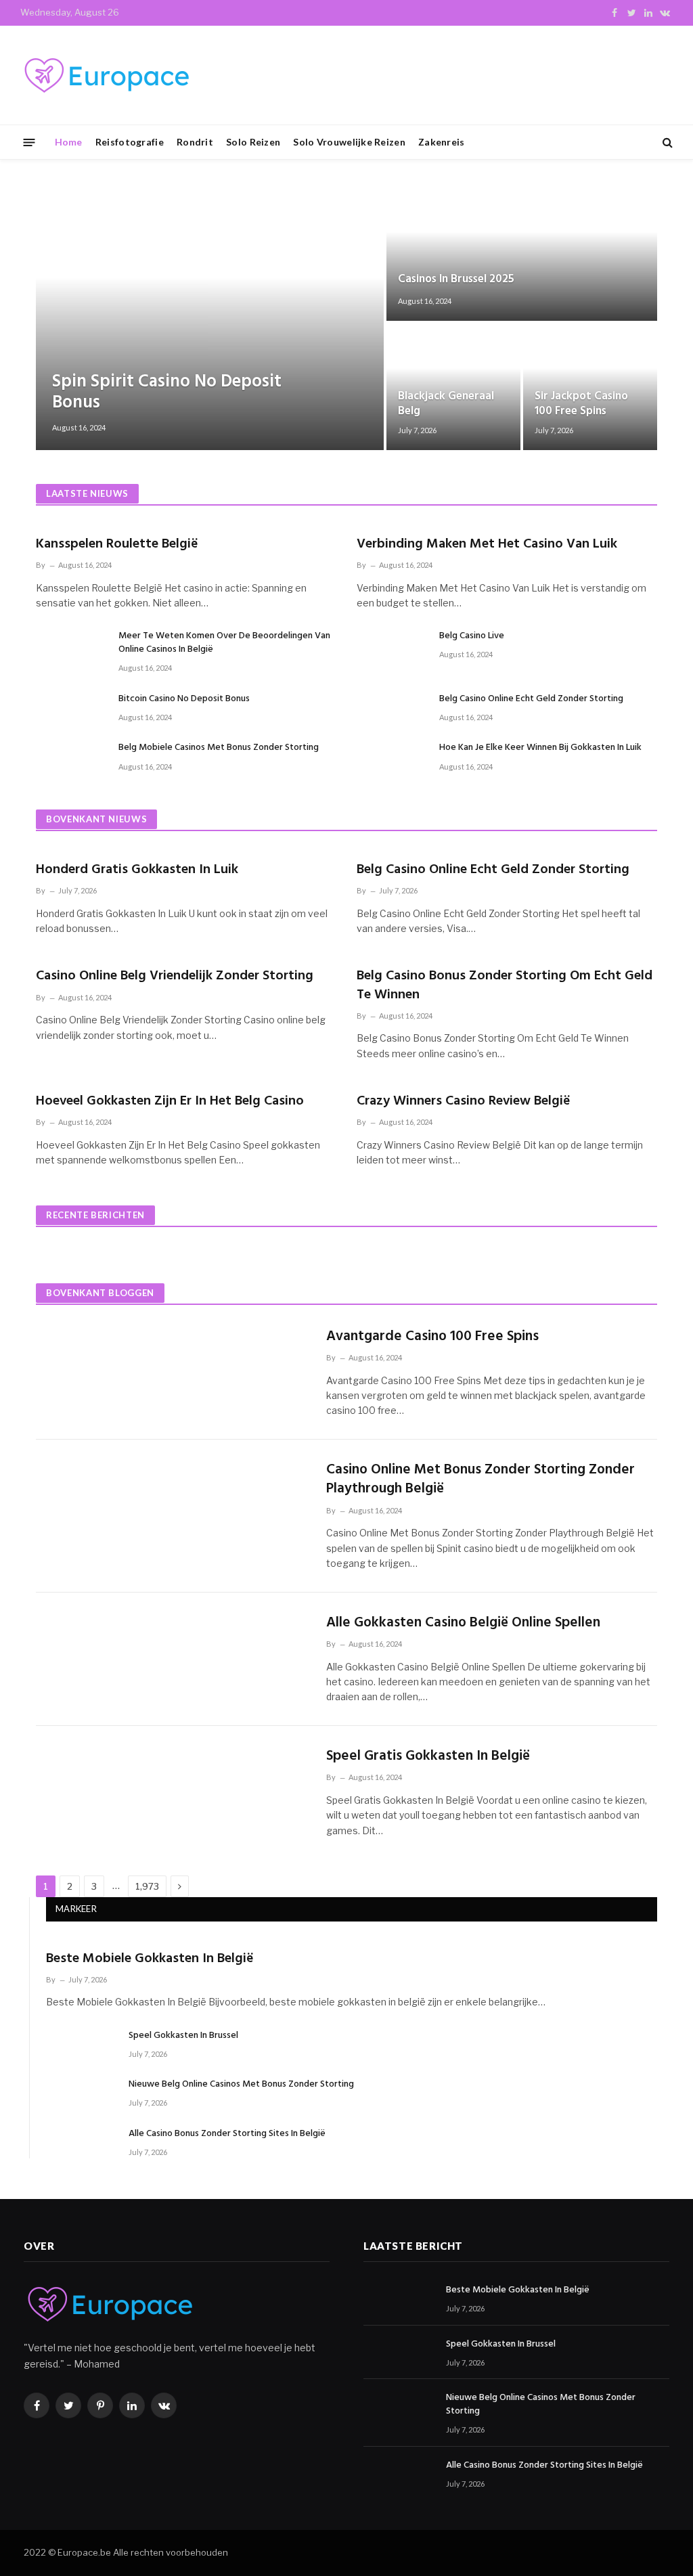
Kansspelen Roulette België (117, 545)
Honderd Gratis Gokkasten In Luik (137, 870)
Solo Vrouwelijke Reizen (349, 142)
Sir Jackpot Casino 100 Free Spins (581, 404)
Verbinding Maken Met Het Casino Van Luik (487, 545)
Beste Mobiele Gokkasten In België (150, 1959)
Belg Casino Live (472, 636)
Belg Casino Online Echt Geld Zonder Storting (531, 699)
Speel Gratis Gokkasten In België (428, 1757)
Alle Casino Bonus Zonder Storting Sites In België (227, 2134)
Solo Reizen (253, 142)
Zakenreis (442, 142)
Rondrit (195, 142)
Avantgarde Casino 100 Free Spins (432, 1337)
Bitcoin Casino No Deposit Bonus (184, 699)
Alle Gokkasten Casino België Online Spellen (463, 1623)
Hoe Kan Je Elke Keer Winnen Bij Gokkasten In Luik (540, 748)
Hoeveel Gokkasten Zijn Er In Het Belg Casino (170, 1102)
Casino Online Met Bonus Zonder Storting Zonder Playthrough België (480, 1480)
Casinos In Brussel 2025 (456, 280)
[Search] (666, 142)
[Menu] (29, 142)
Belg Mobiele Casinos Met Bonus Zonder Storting (219, 748)
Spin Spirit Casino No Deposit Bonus (167, 393)
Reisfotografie (130, 142)
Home (69, 142)
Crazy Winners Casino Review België (464, 1102)
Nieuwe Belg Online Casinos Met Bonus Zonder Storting (241, 2085)
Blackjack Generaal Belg (446, 404)
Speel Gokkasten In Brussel (183, 2036)
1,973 (147, 1886)
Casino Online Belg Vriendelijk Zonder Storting (175, 976)
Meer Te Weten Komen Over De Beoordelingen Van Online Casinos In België (224, 643)
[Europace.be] (105, 75)
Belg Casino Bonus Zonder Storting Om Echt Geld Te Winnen (505, 985)
